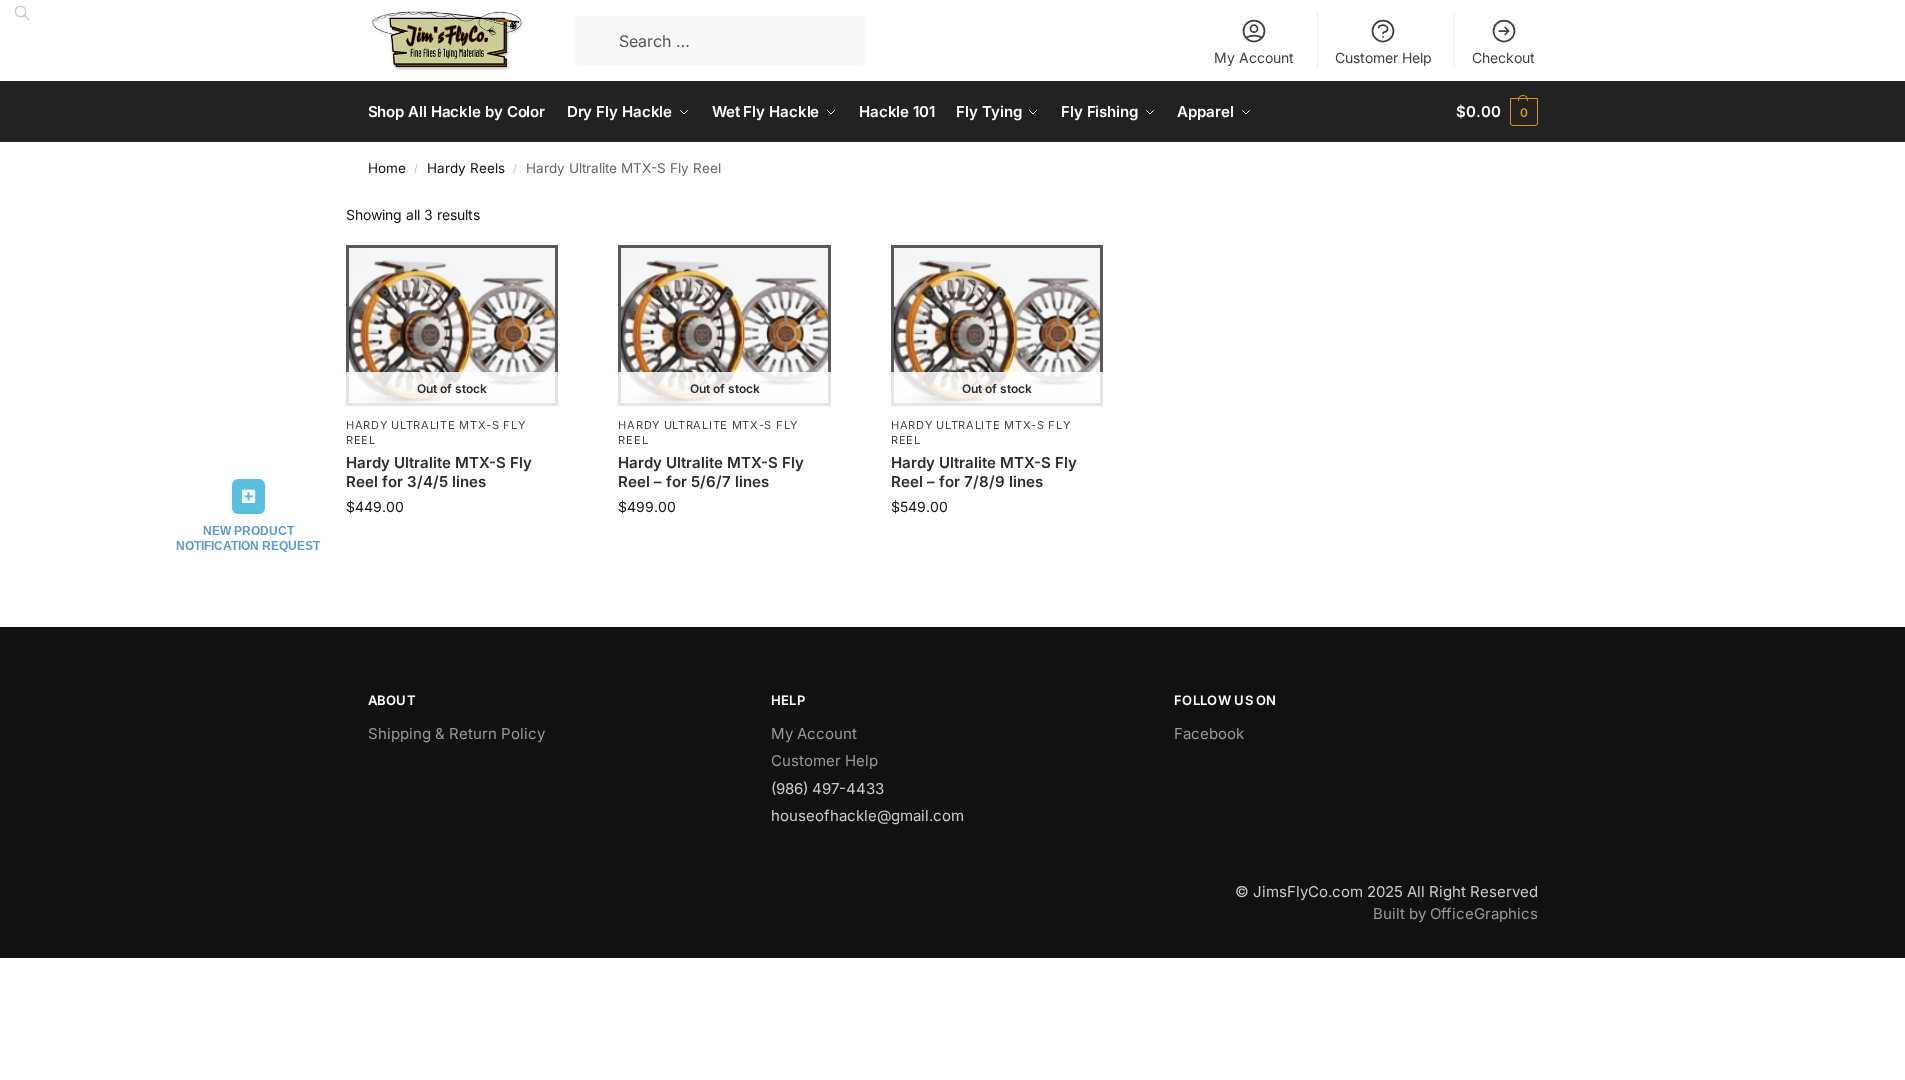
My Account (1254, 57)
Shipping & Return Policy (456, 733)
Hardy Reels (466, 168)
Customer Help (1383, 57)
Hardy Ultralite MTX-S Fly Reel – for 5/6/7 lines (711, 472)
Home (387, 168)
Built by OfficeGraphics (1455, 913)
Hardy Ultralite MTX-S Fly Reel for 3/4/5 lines (439, 472)
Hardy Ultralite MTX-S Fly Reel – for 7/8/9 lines (984, 472)
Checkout (1503, 57)
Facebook (1209, 733)
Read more (452, 548)
